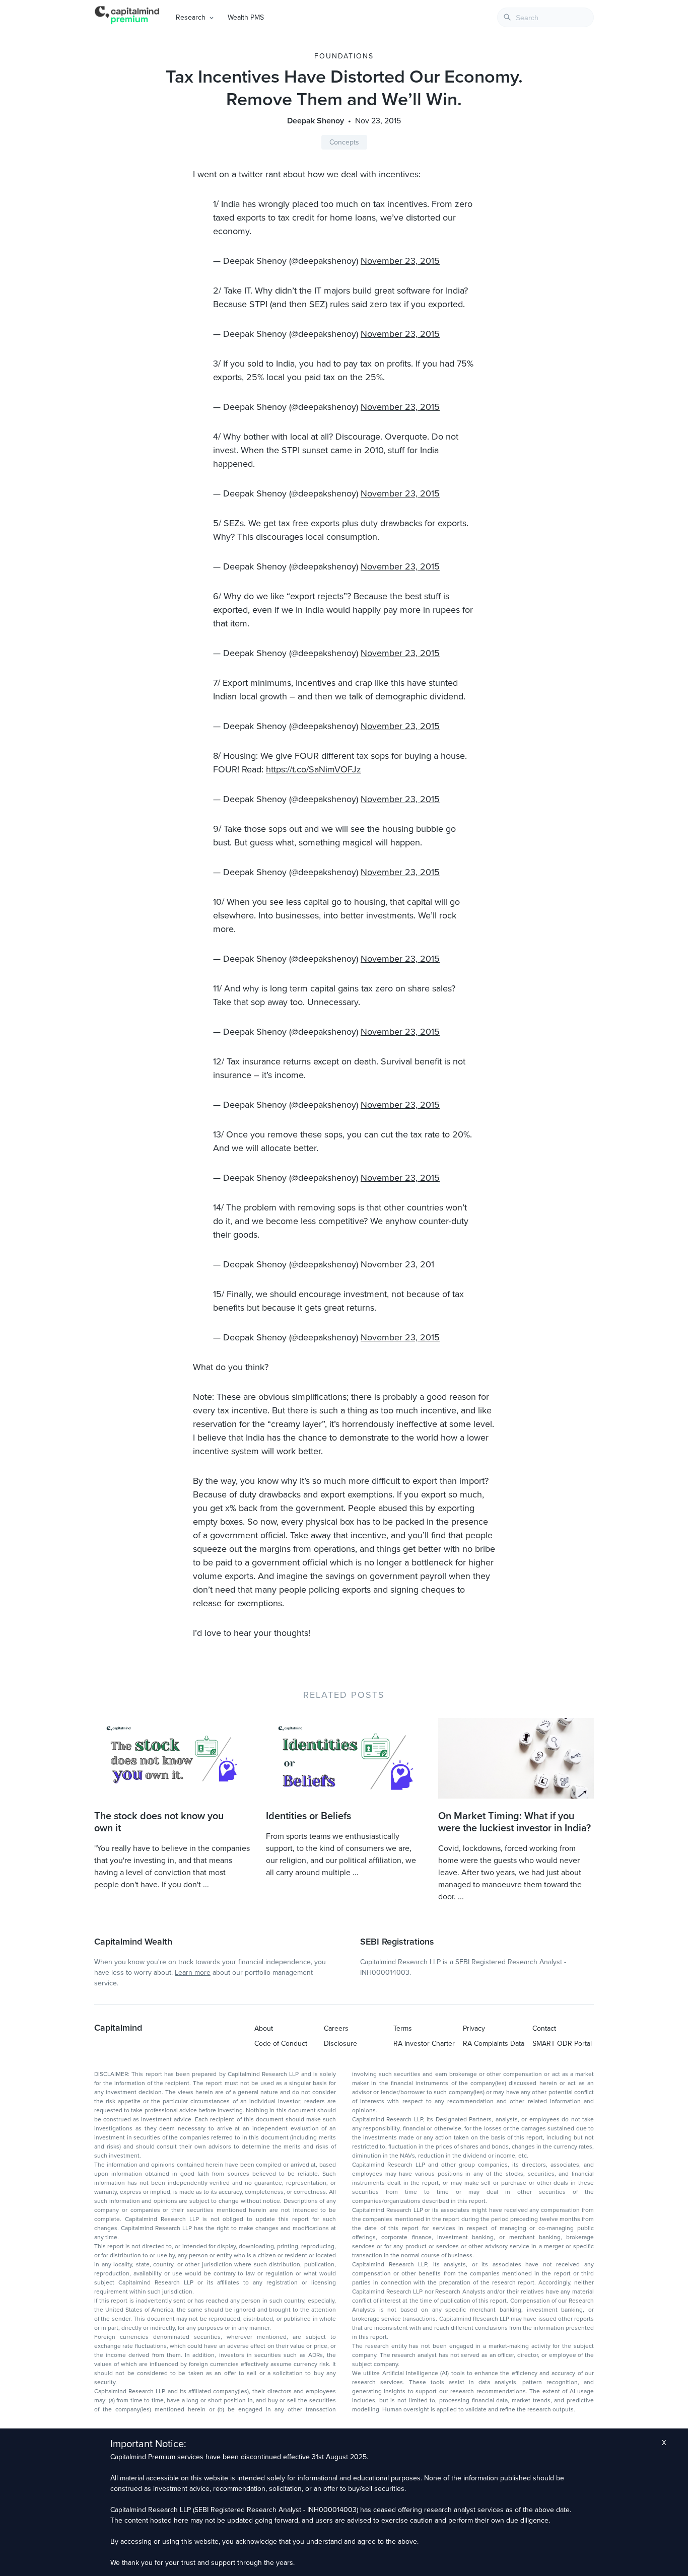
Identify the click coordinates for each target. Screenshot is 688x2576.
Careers (336, 2028)
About (264, 2028)
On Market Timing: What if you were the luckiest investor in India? (514, 1822)
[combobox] (545, 17)
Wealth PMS (246, 17)
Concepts (344, 142)
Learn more (193, 1973)
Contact (544, 2028)
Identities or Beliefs (308, 1816)
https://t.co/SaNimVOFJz (314, 769)
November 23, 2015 (400, 261)
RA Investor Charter (424, 2044)
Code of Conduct (281, 2044)
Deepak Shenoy (316, 121)
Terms (403, 2028)
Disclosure (340, 2044)
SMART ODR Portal (562, 2044)
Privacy (474, 2028)
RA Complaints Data (494, 2044)
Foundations (344, 56)
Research (191, 17)
